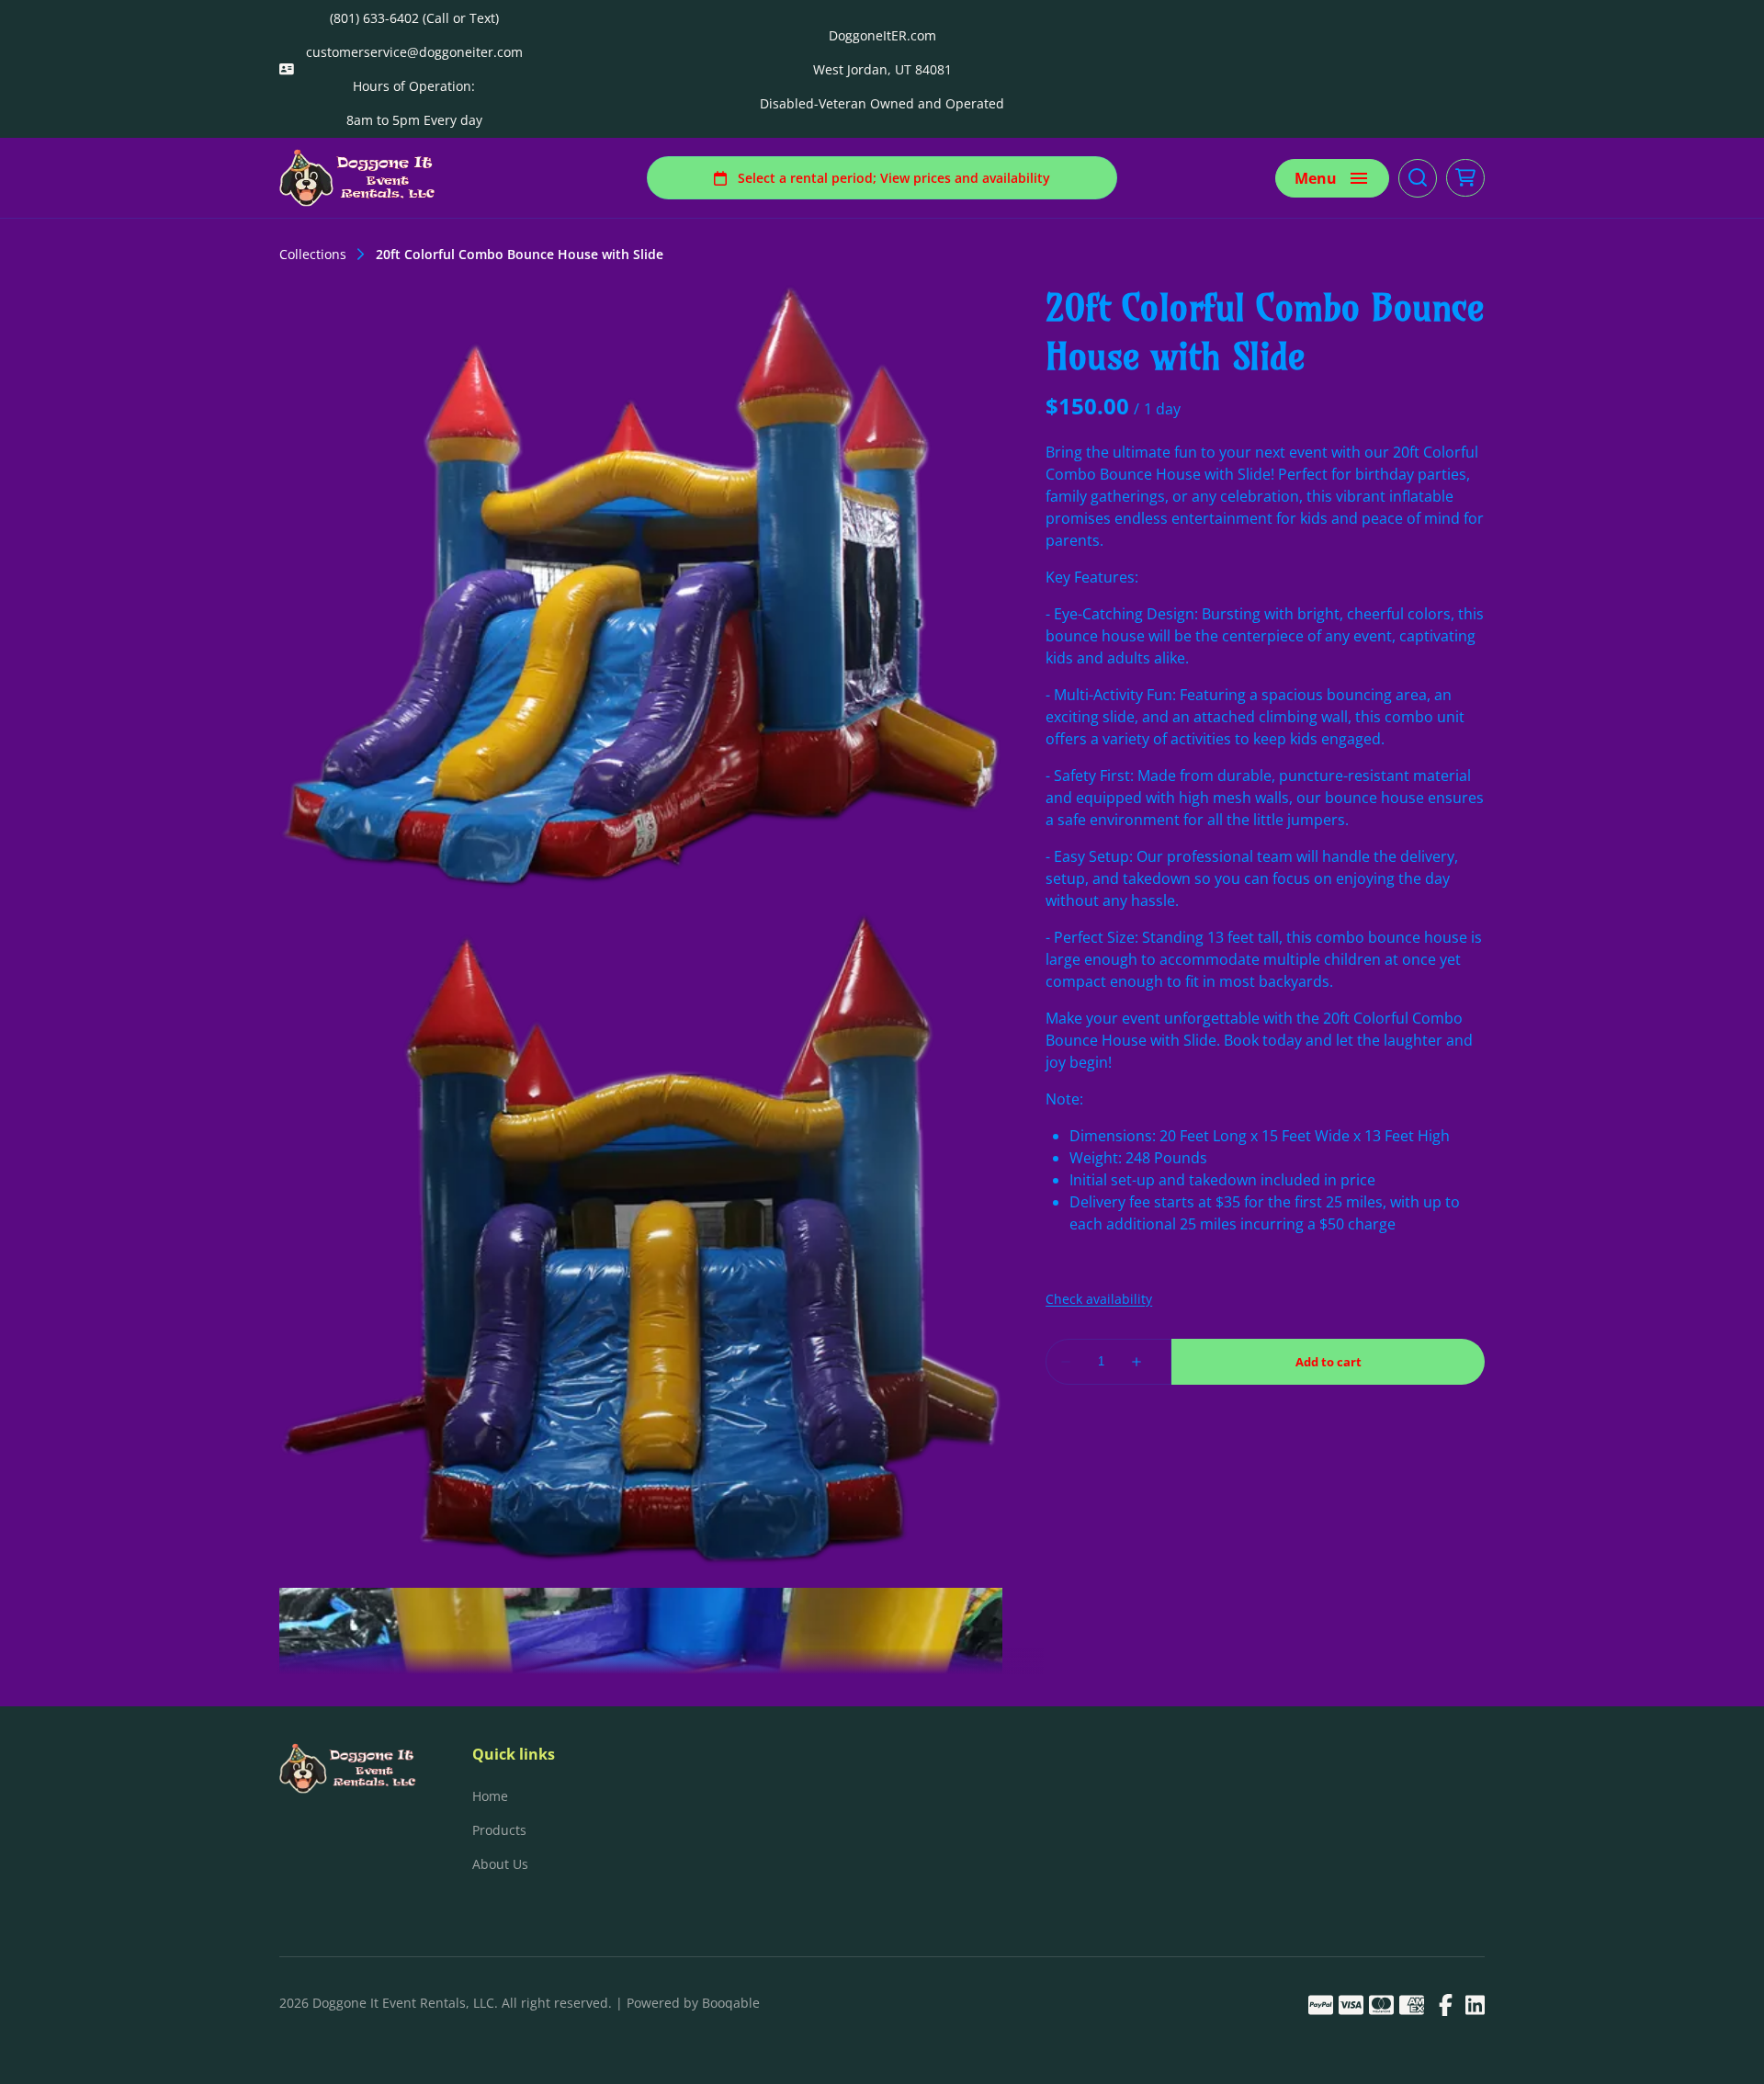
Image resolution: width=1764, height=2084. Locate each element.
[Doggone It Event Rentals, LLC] (358, 178)
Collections (313, 255)
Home (490, 1796)
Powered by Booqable (693, 2003)
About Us (500, 1864)
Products (499, 1830)
